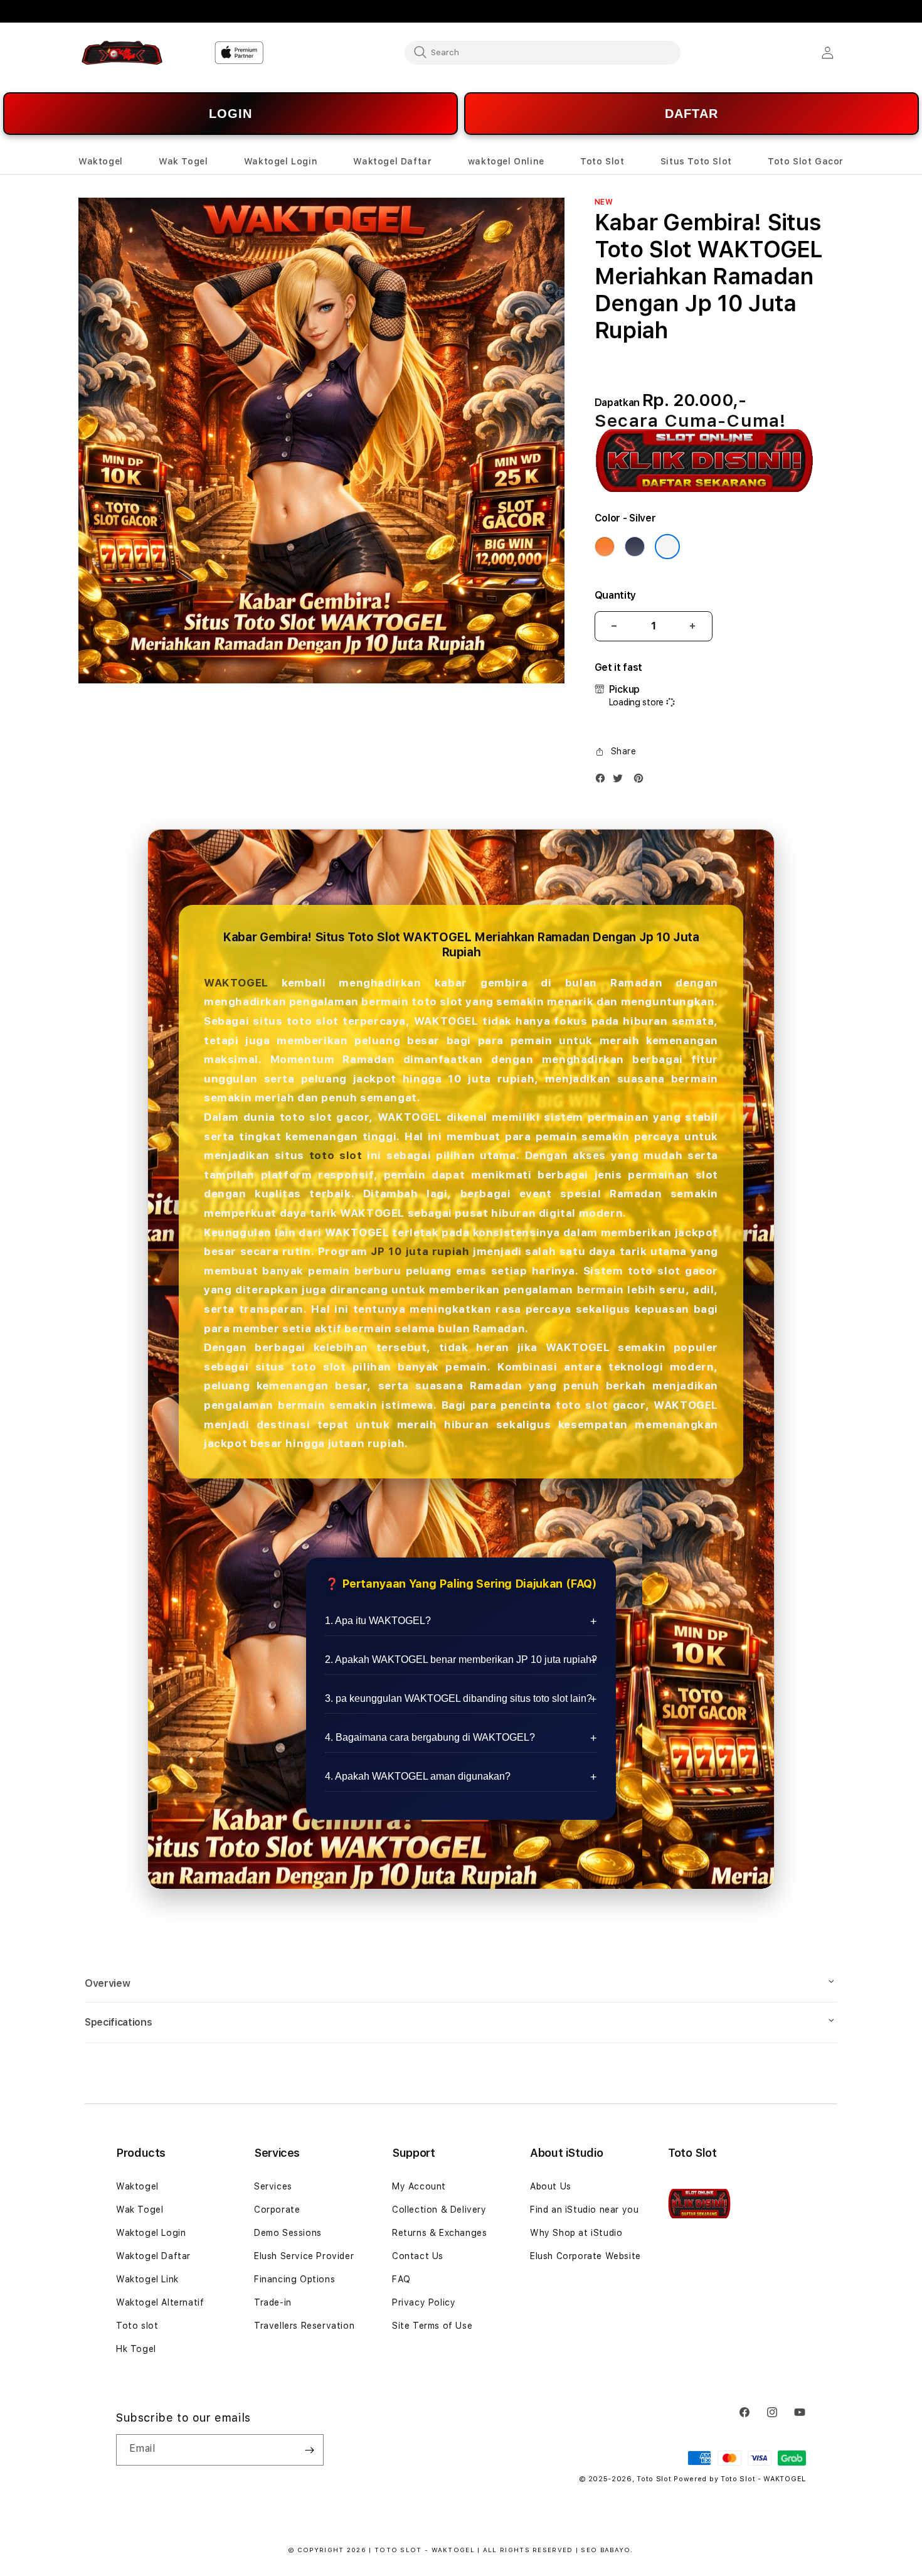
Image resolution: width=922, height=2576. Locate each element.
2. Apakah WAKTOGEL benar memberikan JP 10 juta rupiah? (461, 1659)
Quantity (615, 595)
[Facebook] (603, 781)
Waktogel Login (151, 2233)
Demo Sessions (288, 2233)
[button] (101, 162)
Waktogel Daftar (153, 2256)
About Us (551, 2186)
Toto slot (137, 2326)
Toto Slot (654, 2479)
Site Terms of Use (432, 2326)
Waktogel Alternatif (160, 2302)
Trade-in (273, 2302)
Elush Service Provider (304, 2256)
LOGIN (230, 114)
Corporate (277, 2210)
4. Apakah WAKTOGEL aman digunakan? (418, 1776)
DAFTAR (691, 114)
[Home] (122, 53)
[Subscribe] (309, 2450)
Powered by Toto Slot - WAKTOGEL (740, 2479)
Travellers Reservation (304, 2326)
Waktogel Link (147, 2279)
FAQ (401, 2279)
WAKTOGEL (236, 983)
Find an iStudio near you (584, 2210)
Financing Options (294, 2279)
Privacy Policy (424, 2302)
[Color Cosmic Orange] (605, 547)
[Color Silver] (667, 547)
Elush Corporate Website (586, 2256)
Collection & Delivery (439, 2210)
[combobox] (543, 52)
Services (273, 2186)
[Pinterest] (642, 781)
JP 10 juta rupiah (420, 1251)
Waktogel (137, 2186)
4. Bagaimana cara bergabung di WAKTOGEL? (430, 1737)
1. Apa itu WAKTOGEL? (378, 1621)
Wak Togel (140, 2210)
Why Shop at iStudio (576, 2233)
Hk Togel (136, 2349)
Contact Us (418, 2256)
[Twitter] (621, 781)
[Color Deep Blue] (635, 547)
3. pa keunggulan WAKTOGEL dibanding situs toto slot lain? (458, 1698)
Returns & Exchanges (439, 2233)
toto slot (336, 1155)
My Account (419, 2186)
